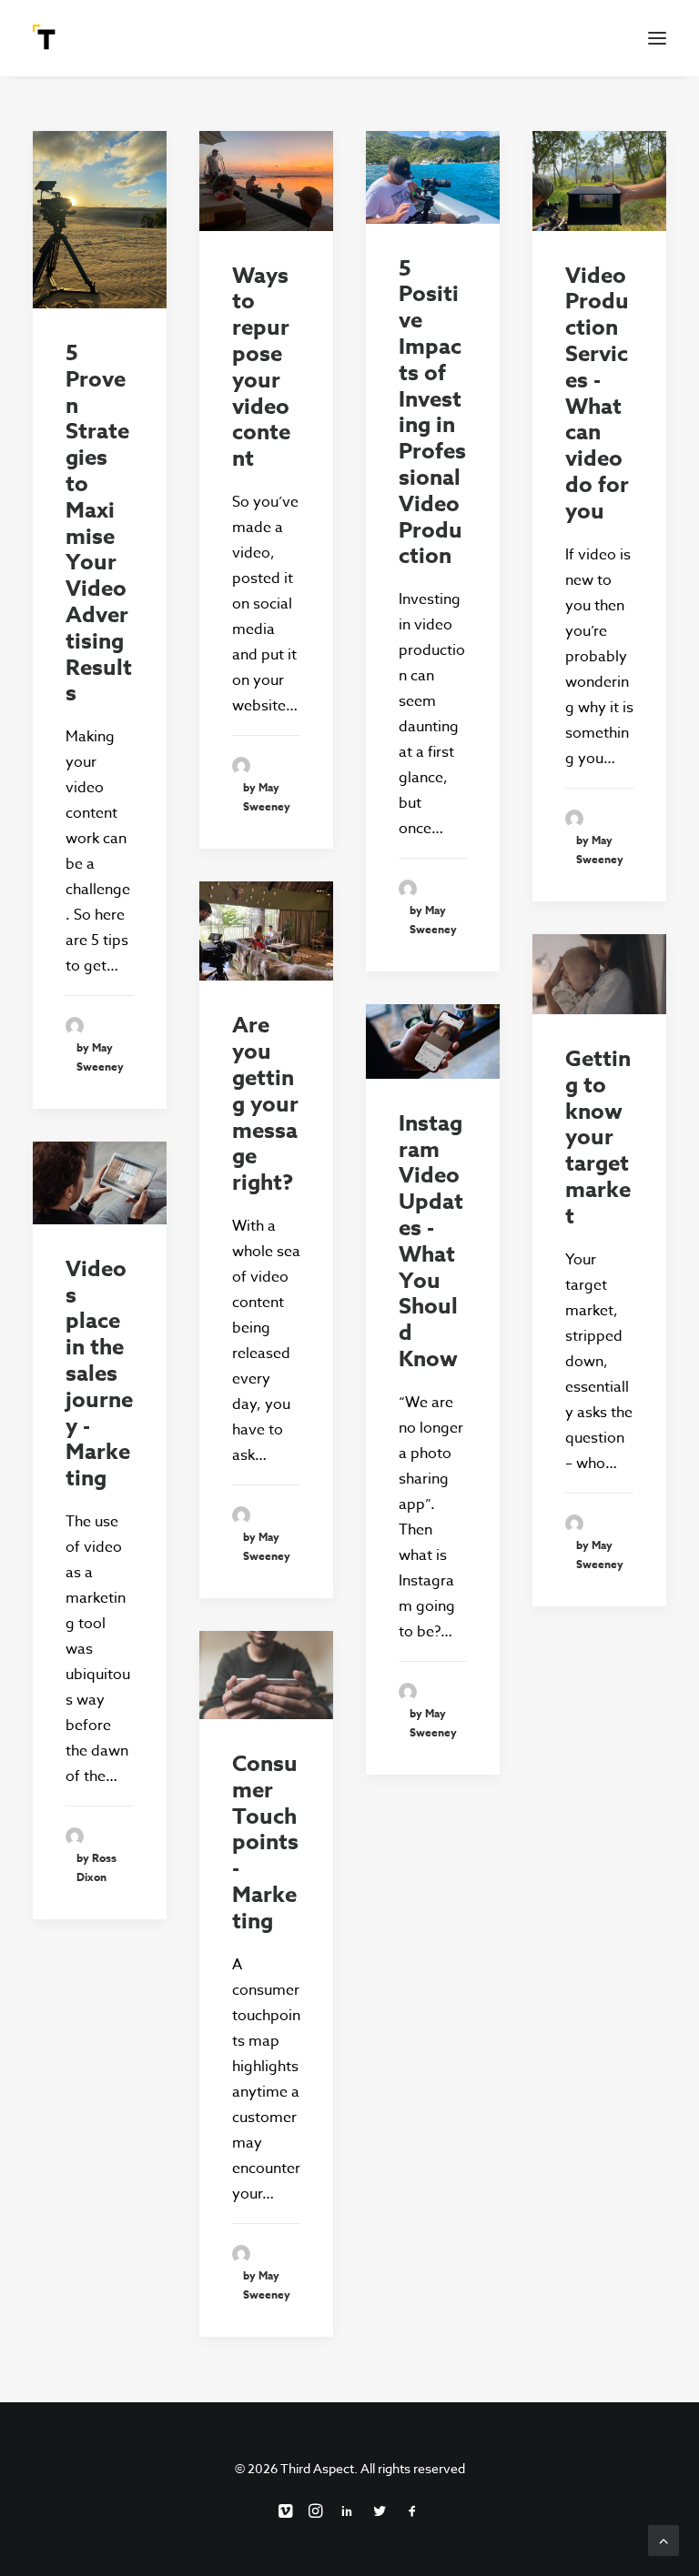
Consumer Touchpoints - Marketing (265, 1843)
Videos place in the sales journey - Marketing (99, 1374)
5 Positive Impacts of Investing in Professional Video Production (432, 413)
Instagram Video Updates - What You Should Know (431, 1242)
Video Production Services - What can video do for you (597, 394)
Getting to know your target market (598, 1138)
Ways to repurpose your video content (261, 368)
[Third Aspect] (46, 38)
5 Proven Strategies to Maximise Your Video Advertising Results (99, 523)
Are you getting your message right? (265, 1104)
